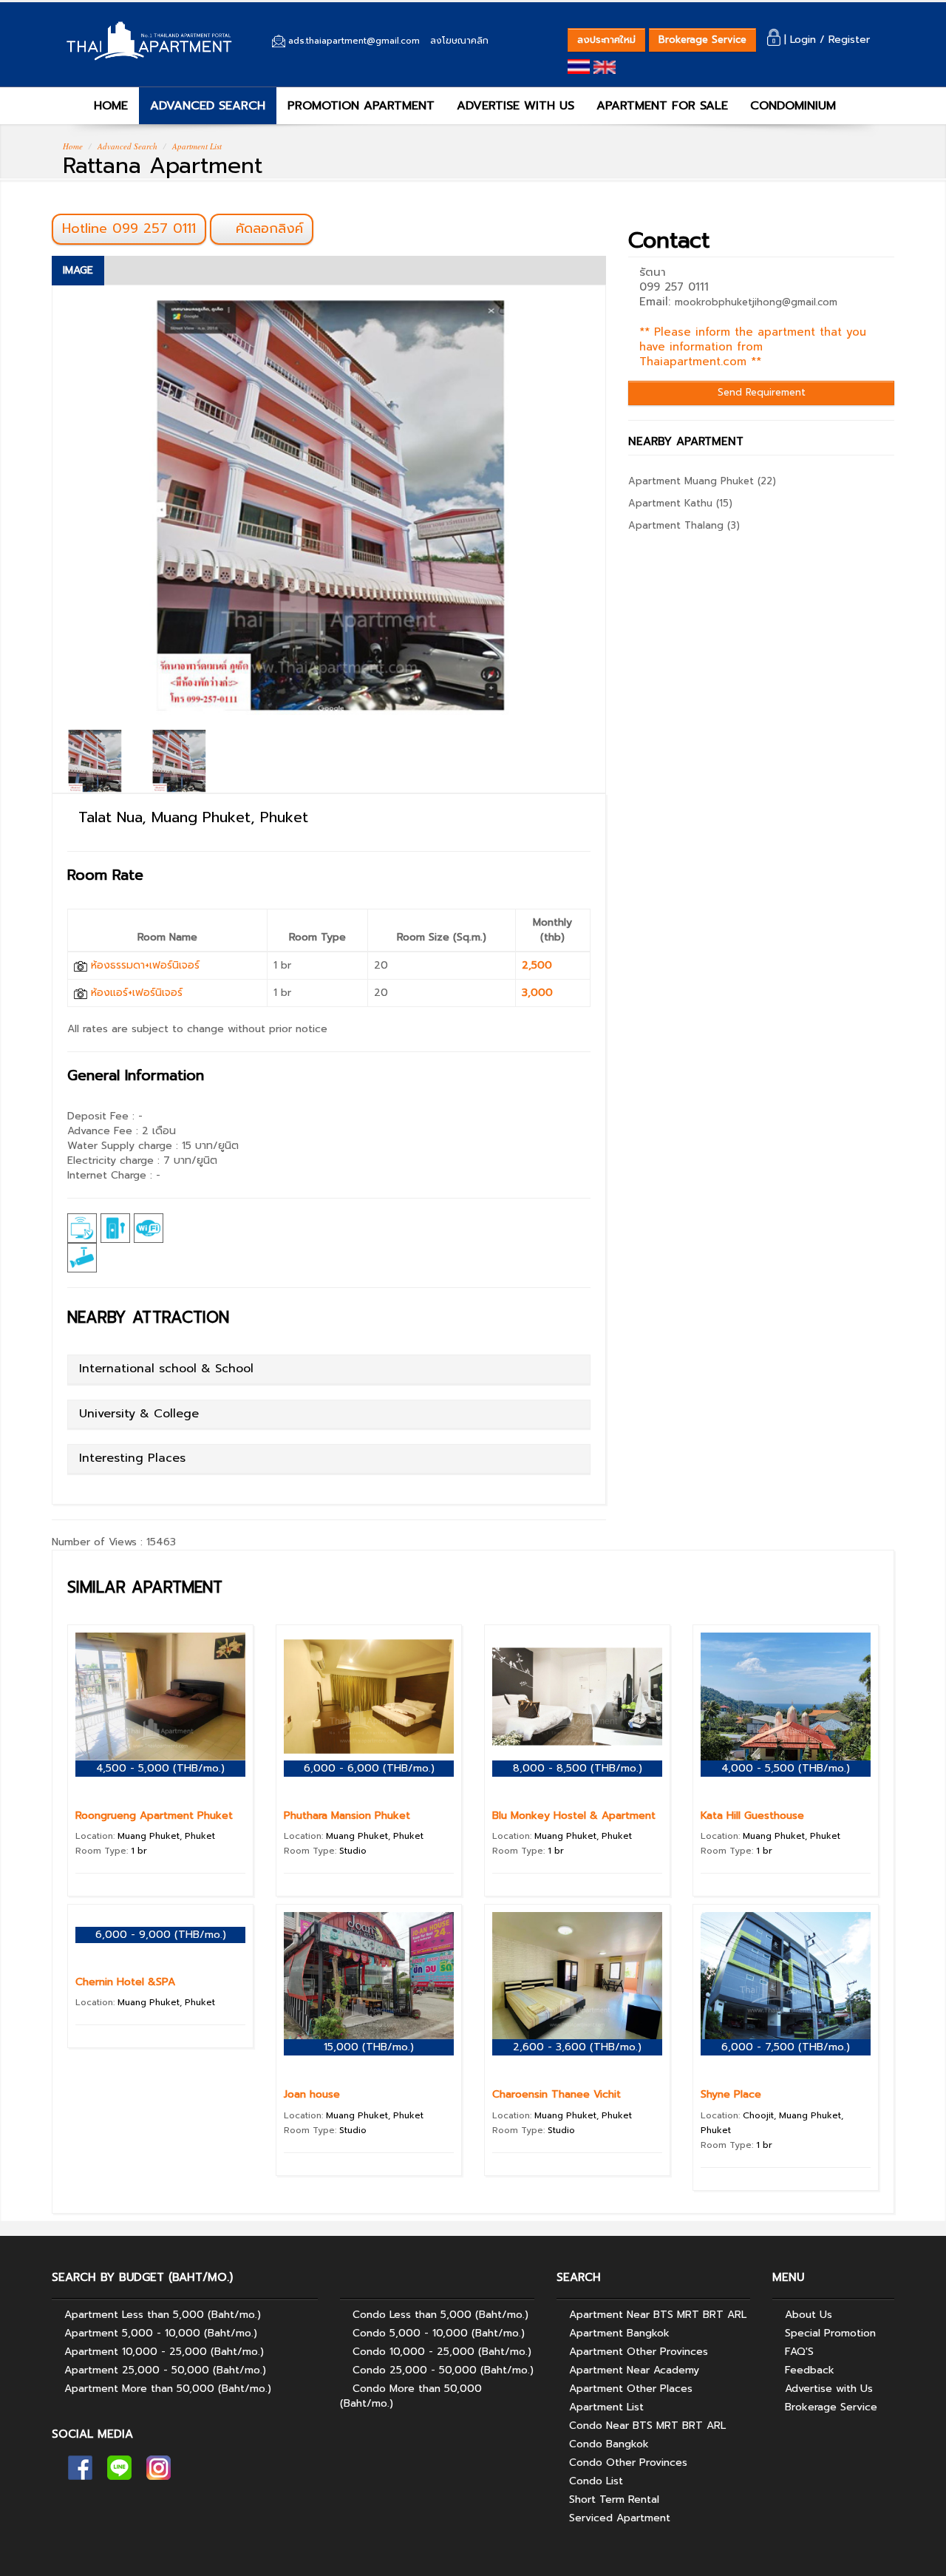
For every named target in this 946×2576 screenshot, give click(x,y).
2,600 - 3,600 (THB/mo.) (577, 2047)
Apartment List (197, 146)
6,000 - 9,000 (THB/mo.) (161, 1935)
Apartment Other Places (631, 2389)
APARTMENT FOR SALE (662, 106)
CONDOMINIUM (793, 106)
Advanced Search (127, 146)
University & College (139, 1414)
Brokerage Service (702, 40)
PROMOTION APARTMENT (361, 106)
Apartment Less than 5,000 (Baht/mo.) (163, 2315)
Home (73, 146)
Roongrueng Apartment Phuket (154, 1816)
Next (629, 515)
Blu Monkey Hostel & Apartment (574, 1816)
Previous (28, 515)
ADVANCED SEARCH (208, 106)
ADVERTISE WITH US (515, 106)
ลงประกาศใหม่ (606, 40)
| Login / (804, 40)
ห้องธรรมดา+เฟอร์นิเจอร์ (143, 965)
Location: (145, 1836)
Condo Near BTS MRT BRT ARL (647, 2426)
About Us (809, 2315)
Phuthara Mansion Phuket (347, 1816)
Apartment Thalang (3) (684, 525)
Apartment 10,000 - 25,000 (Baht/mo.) (164, 2352)
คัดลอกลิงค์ (267, 228)
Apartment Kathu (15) (680, 503)
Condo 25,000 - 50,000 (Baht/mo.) (443, 2370)
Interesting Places (132, 1458)
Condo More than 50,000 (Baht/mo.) (411, 2396)
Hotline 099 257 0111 (129, 228)
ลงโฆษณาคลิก (459, 41)
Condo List (596, 2481)
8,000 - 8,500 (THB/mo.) (578, 1768)
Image (78, 270)
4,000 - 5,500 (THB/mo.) (786, 1768)
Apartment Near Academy (634, 2370)
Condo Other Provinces (628, 2463)
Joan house (312, 2094)
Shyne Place (731, 2094)
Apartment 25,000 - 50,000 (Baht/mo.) (165, 2370)
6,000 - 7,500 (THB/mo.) (786, 2047)
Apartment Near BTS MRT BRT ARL (658, 2315)
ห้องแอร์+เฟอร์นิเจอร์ (135, 993)
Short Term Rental (614, 2499)
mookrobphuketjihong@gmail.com (756, 302)
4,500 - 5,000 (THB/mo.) (160, 1768)
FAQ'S (799, 2352)
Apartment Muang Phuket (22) (702, 481)
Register (849, 40)
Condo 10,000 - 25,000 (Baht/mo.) (442, 2352)
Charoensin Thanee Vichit (557, 2094)
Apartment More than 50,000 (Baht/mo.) (168, 2389)
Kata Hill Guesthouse (752, 1816)
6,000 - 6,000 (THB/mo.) (369, 1768)
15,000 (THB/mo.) (369, 2047)
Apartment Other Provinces (639, 2352)
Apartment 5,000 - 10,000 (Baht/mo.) (161, 2333)
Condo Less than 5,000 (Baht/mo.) (440, 2315)
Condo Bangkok (609, 2444)
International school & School (166, 1369)
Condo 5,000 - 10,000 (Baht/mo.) (439, 2333)
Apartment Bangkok (619, 2333)
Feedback (810, 2370)
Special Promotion (830, 2333)
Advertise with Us (829, 2389)
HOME (109, 106)
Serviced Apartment (620, 2518)
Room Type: (111, 1851)
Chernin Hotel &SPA (125, 1982)
